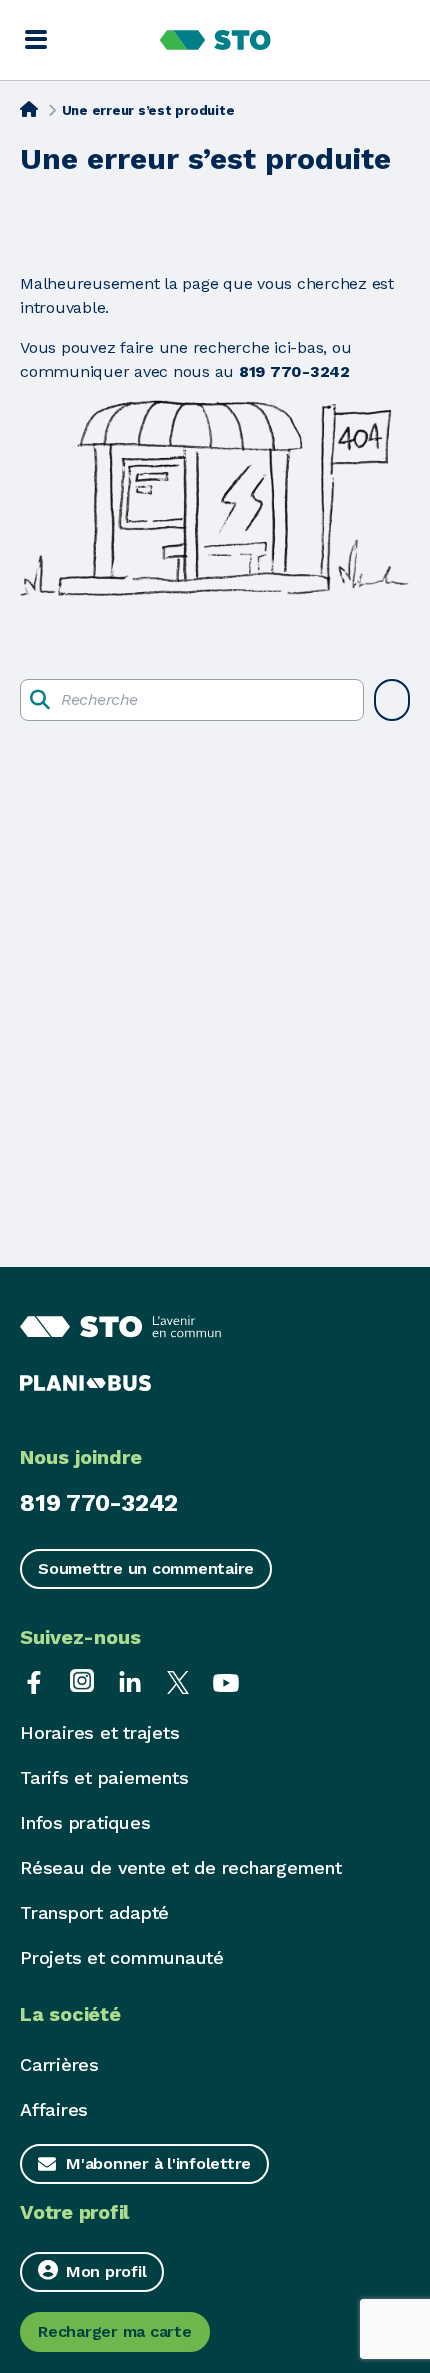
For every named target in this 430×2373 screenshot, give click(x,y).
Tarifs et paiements (104, 1777)
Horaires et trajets (99, 1732)
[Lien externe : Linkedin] (130, 1680)
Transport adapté (94, 1912)
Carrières (59, 2064)
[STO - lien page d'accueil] (215, 40)
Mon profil (106, 2271)
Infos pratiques (85, 1822)
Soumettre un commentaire (146, 1568)
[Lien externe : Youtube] (226, 1680)
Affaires (54, 2109)
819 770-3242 (99, 1503)
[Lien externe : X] (178, 1680)
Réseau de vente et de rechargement (181, 1867)
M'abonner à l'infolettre (158, 2163)
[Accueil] (29, 109)
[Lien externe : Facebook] (34, 1680)
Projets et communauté (122, 1957)
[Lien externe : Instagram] (82, 1680)
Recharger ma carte (115, 2331)
